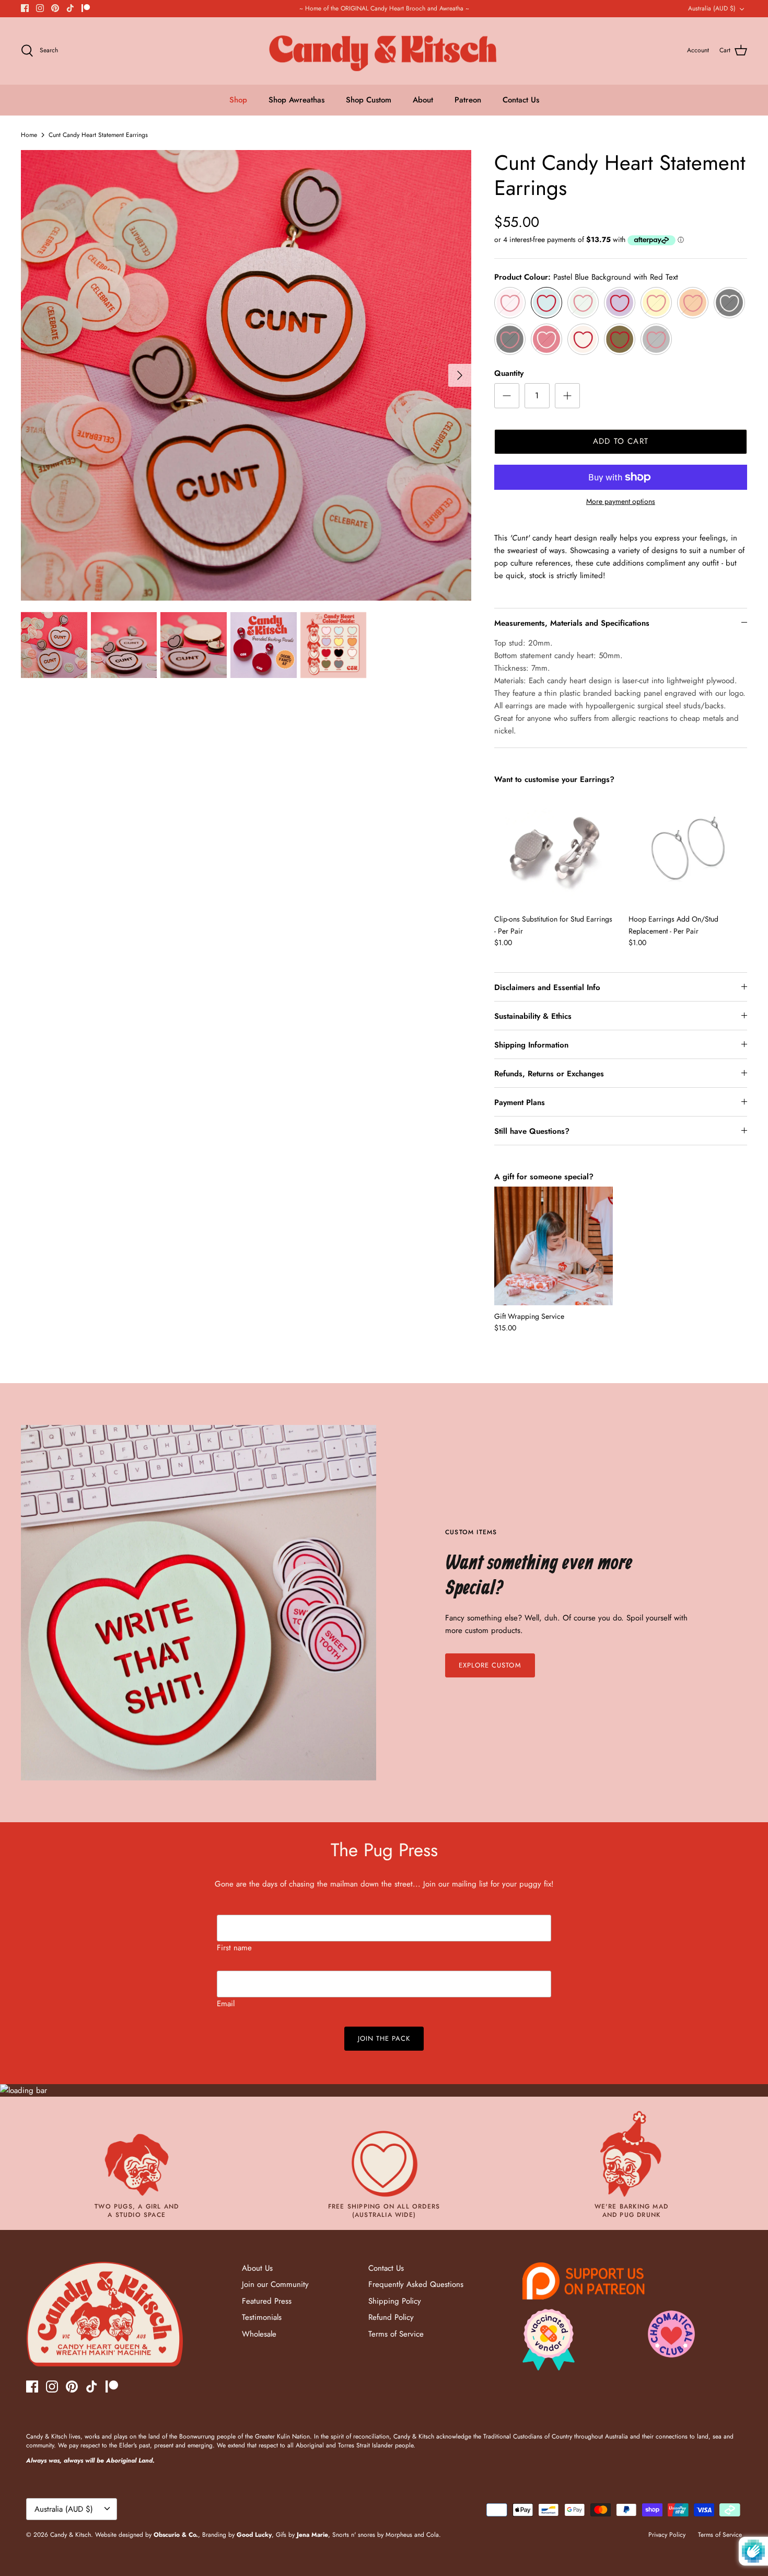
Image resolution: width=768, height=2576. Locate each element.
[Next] (460, 375)
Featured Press (267, 2301)
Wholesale (259, 2334)
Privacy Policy (667, 2535)
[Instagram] (40, 8)
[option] (246, 375)
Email (226, 2004)
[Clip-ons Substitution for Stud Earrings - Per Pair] (554, 849)
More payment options (621, 502)
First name (234, 1948)
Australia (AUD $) (712, 8)
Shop (238, 100)
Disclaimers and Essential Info (547, 987)
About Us (257, 2268)
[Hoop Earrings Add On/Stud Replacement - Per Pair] (688, 849)
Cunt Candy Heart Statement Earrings (98, 135)
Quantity (509, 373)
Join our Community (275, 2284)
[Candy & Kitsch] (384, 51)
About (423, 100)
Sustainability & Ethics (533, 1016)
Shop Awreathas (296, 100)
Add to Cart (621, 441)
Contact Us (521, 100)
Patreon (468, 100)
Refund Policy (391, 2317)
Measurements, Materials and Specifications (572, 623)
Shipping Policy (395, 2301)
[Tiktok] (70, 8)
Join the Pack (384, 2038)
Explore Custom (490, 1665)
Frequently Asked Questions (416, 2284)
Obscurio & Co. (176, 2535)
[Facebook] (25, 8)
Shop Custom (369, 100)
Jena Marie (312, 2535)
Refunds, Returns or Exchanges (549, 1074)
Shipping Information (531, 1045)
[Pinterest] (55, 8)
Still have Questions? (532, 1131)
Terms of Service (396, 2334)
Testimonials (262, 2317)
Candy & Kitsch (71, 2535)
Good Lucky (254, 2535)
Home (29, 135)
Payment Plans (520, 1102)
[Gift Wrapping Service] (554, 1246)
